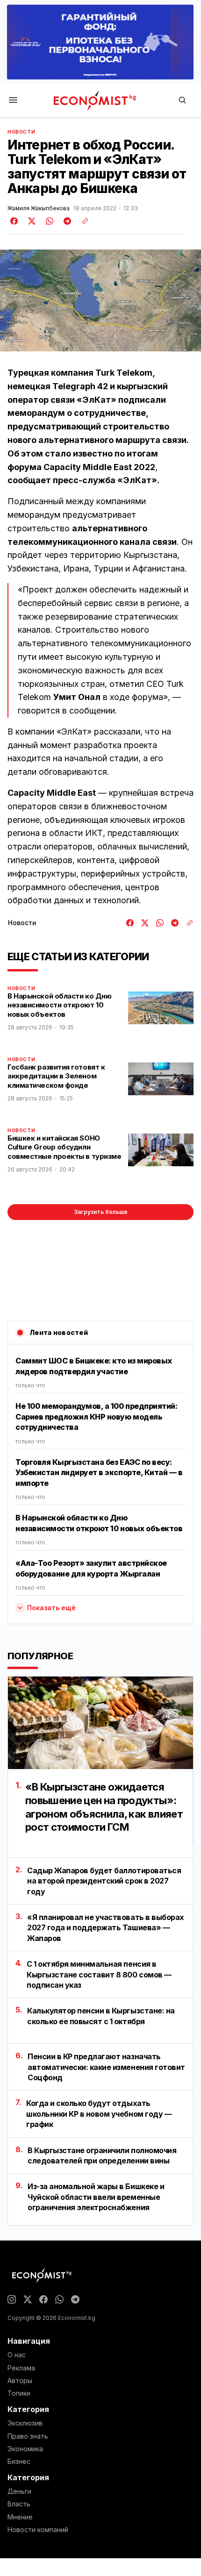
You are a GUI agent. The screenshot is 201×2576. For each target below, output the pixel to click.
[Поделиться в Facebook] (14, 221)
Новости (21, 132)
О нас (17, 2355)
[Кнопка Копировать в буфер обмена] (82, 221)
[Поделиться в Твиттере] (30, 221)
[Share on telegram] (66, 221)
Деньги (19, 2491)
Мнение (20, 2517)
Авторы (20, 2381)
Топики (19, 2393)
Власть (19, 2504)
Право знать (28, 2436)
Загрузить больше (101, 1212)
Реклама (21, 2368)
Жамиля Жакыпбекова (39, 208)
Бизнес (19, 2462)
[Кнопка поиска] (182, 101)
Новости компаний (38, 2530)
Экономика (25, 2449)
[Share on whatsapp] (48, 221)
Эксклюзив (25, 2423)
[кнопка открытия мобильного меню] (13, 101)
